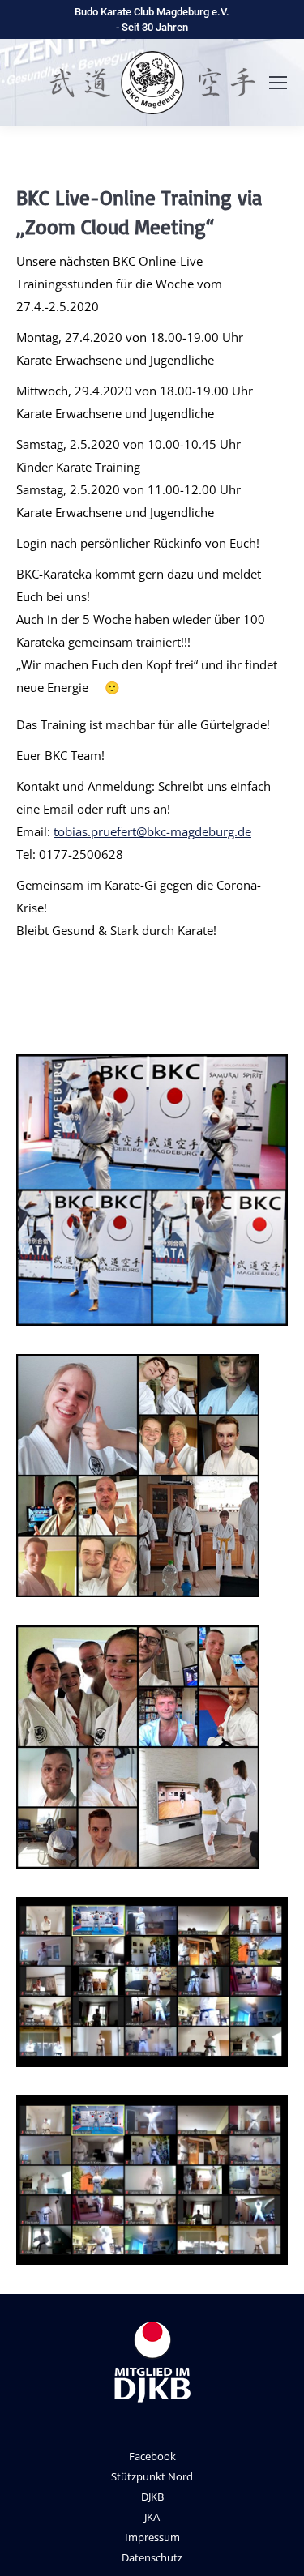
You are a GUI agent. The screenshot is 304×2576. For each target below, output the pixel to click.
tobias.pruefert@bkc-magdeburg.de (152, 831)
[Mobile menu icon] (278, 83)
